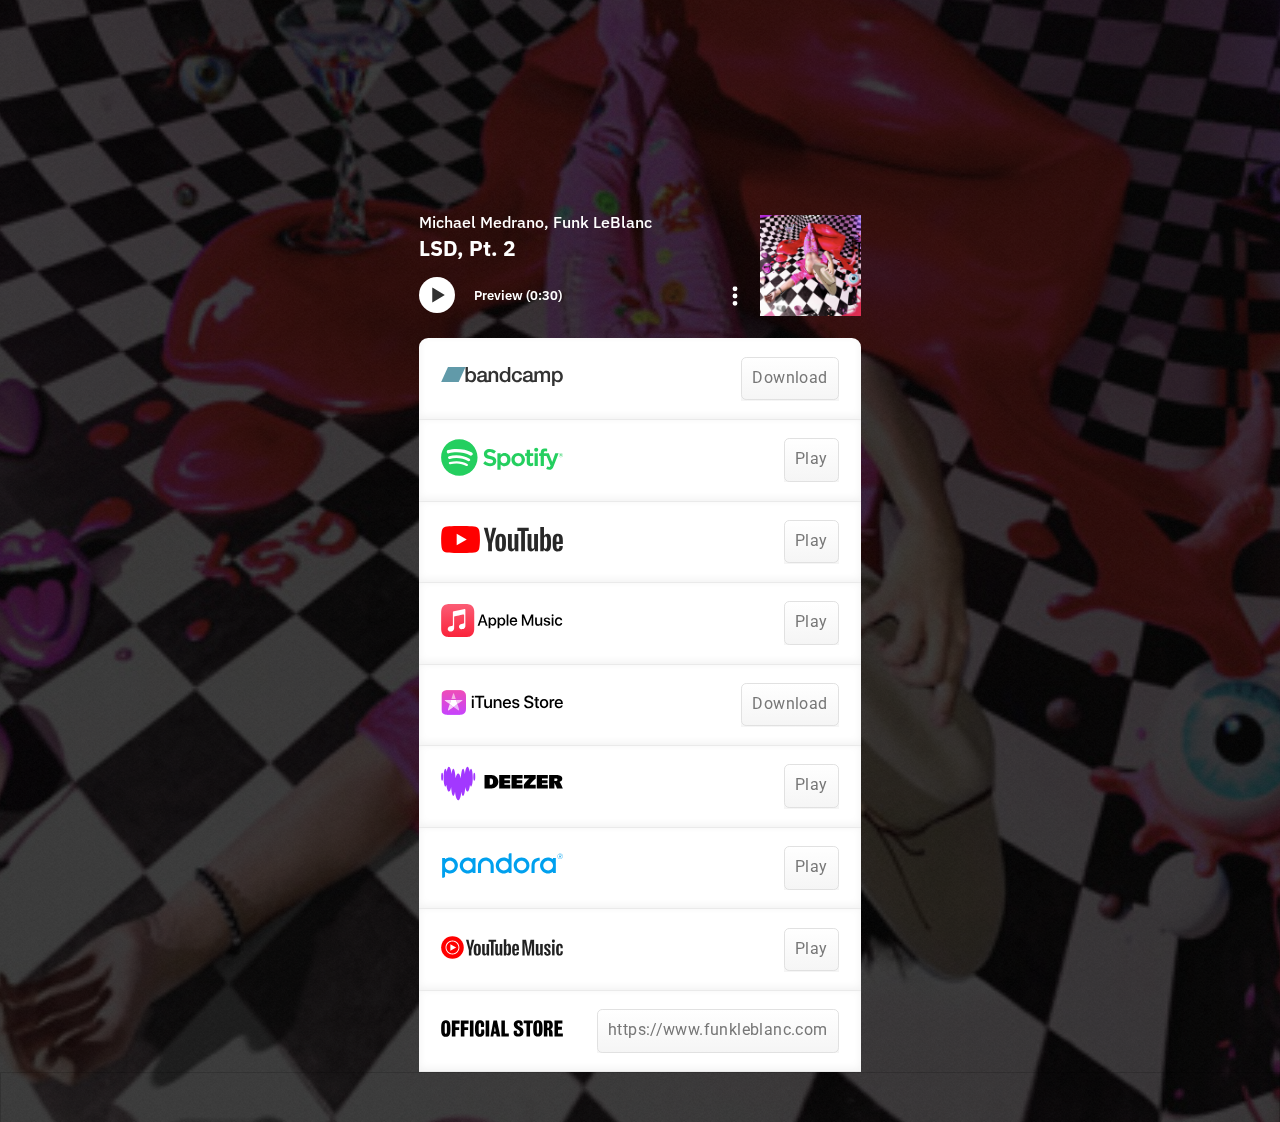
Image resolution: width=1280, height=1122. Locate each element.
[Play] (437, 295)
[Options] (735, 296)
